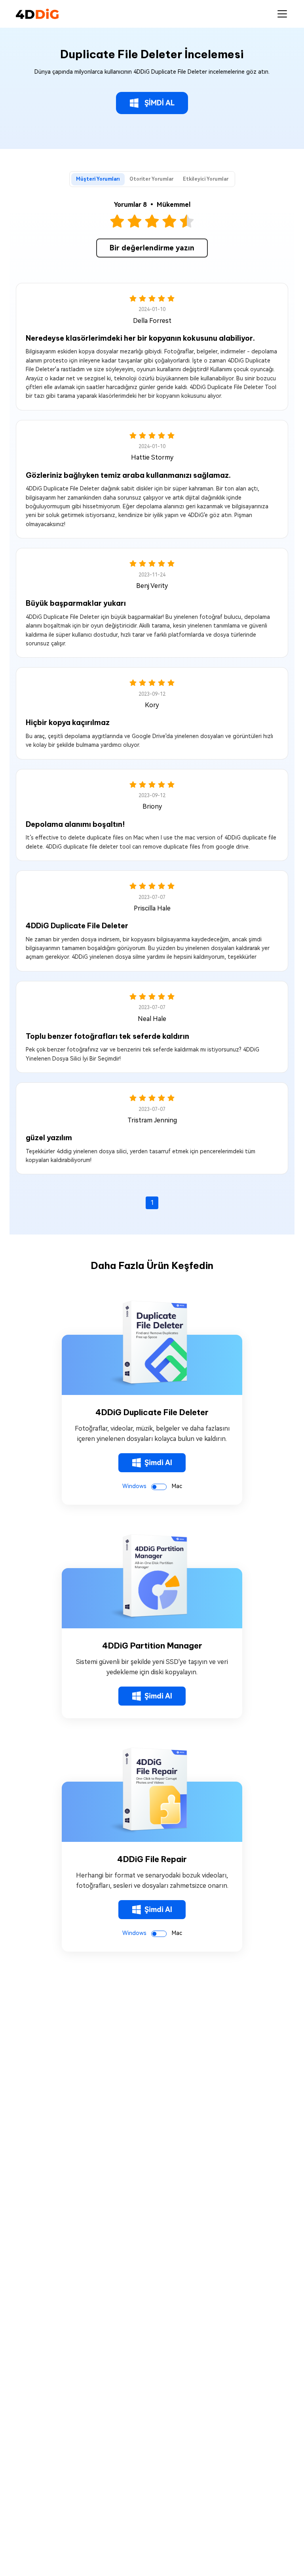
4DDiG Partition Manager (152, 1646)
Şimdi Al (158, 1463)
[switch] (159, 1487)
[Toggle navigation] (282, 14)
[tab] (98, 179)
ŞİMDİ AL (160, 103)
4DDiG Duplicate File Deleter (152, 1412)
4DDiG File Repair (152, 1859)
